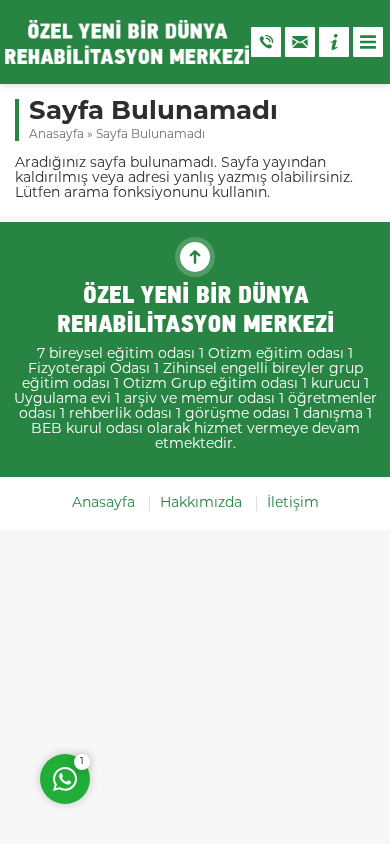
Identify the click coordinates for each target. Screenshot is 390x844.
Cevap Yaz (190, 698)
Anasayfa (56, 135)
